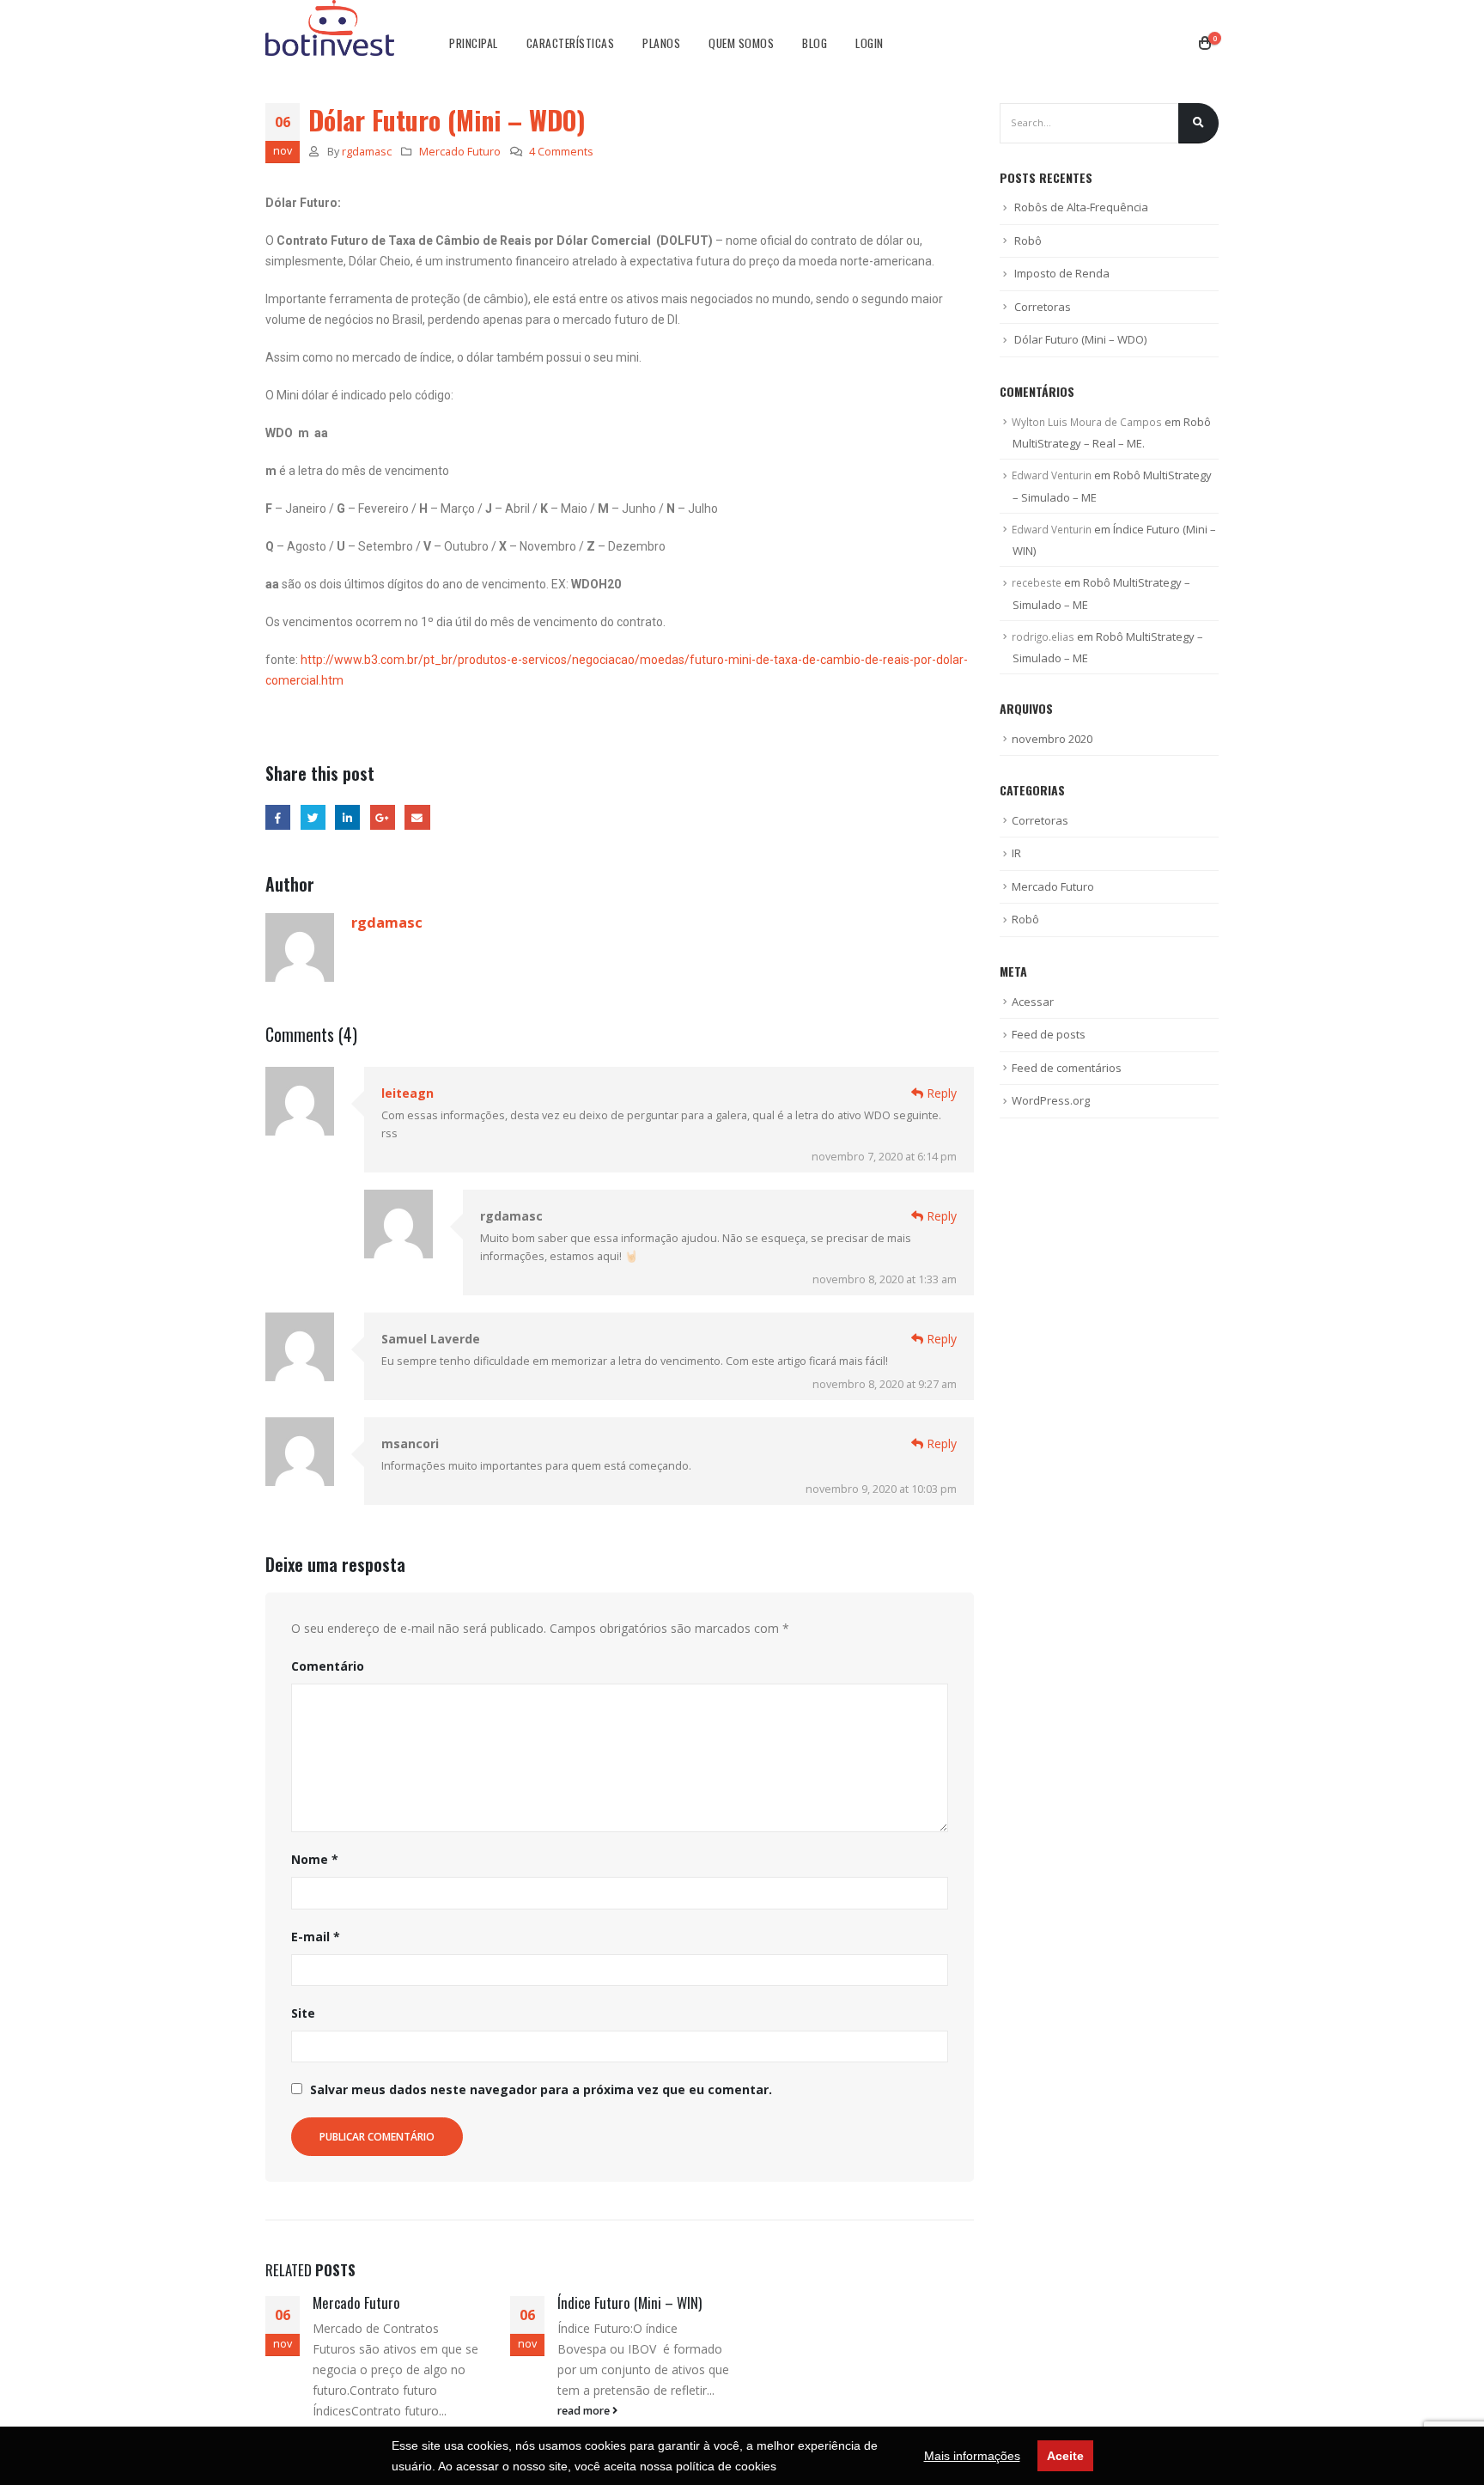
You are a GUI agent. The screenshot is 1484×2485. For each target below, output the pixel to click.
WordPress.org (1051, 1100)
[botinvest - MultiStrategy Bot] (330, 28)
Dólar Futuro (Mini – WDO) (1080, 339)
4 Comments (561, 152)
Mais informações (972, 2456)
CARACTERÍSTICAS (571, 43)
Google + (383, 817)
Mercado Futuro (460, 152)
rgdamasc (367, 152)
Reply (940, 1093)
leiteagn (407, 1093)
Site (303, 2013)
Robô (1028, 241)
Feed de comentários (1067, 1068)
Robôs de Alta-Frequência (1081, 207)
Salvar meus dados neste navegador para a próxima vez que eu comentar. (541, 2089)
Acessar (1033, 1002)
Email (417, 817)
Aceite (1065, 2456)
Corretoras (1043, 307)
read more (585, 2411)
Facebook (278, 817)
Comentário (328, 1666)
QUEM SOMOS (741, 43)
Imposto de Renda (1062, 273)
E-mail (316, 1937)
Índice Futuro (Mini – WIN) (629, 2302)
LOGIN (870, 43)
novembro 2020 (1052, 739)
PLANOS (661, 43)
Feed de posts (1049, 1034)
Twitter (313, 817)
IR (1016, 853)
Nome (315, 1859)
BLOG (815, 43)
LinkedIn (347, 817)
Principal (474, 43)
